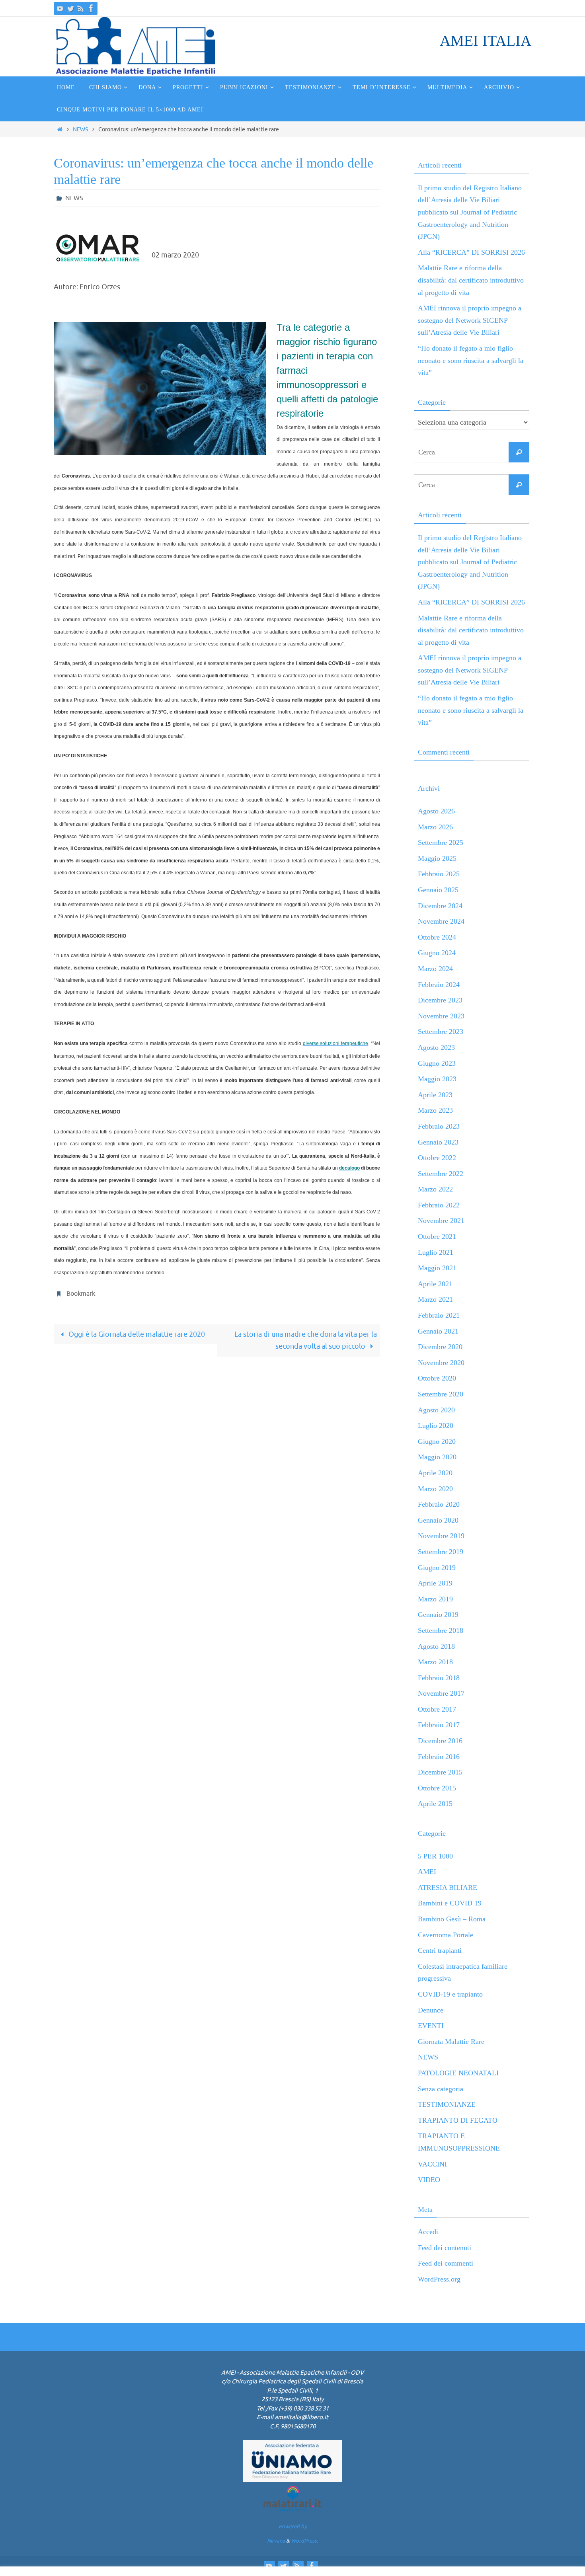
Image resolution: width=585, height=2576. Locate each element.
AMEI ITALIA (486, 41)
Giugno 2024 (437, 953)
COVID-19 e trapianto (450, 1994)
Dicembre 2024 (440, 906)
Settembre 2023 (441, 1032)
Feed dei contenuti (445, 2248)
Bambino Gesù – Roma (452, 1919)
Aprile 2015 (435, 1804)
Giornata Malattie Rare (451, 2042)
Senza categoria (441, 2089)
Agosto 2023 (436, 1047)
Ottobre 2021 (437, 1236)
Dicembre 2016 (440, 1741)
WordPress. (304, 2541)
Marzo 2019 (435, 1599)
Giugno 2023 (437, 1063)
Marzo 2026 (435, 827)
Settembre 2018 (441, 1630)
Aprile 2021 (435, 1284)
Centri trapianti (440, 1950)
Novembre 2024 (441, 921)
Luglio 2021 (436, 1252)
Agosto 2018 (436, 1646)
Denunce (431, 2010)
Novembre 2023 (441, 1016)
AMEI (427, 1872)
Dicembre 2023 (440, 1000)
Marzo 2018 (435, 1662)
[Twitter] (70, 8)
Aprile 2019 (435, 1583)
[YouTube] (60, 8)
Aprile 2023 (435, 1095)
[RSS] (81, 8)
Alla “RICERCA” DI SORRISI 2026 (471, 252)
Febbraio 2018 (439, 1678)
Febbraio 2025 (439, 874)
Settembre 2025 (441, 842)
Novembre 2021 (441, 1221)
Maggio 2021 (437, 1268)
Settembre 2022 (441, 1174)
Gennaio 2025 (438, 890)
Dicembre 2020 (440, 1347)
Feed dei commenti (446, 2263)
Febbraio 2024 (439, 985)
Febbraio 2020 (439, 1504)
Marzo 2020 (435, 1489)
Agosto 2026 (436, 811)
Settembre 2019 (441, 1552)
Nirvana (276, 2541)
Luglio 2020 (436, 1425)
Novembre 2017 (441, 1693)
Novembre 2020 (441, 1363)
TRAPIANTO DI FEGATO (458, 2120)
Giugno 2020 (437, 1441)
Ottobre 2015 (437, 1788)
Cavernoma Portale (446, 1935)
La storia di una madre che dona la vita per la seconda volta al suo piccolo (306, 1341)
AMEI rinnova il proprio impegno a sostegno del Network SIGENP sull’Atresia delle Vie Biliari (470, 320)
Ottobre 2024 (437, 937)
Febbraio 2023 (439, 1126)
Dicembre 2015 (440, 1772)
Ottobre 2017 (437, 1709)
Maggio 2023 (437, 1079)
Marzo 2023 (435, 1110)
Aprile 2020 (435, 1473)
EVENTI (431, 2026)
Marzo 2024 (435, 969)
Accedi (428, 2232)
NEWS (80, 129)
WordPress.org (439, 2279)
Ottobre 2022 (437, 1158)
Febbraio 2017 (439, 1725)
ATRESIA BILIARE (448, 1888)
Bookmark (81, 1294)
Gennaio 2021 (438, 1331)
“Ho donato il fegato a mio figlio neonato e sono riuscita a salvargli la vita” (471, 360)
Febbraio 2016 (439, 1757)
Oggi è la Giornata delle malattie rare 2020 (136, 1334)
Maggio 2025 (437, 858)
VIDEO (429, 2180)
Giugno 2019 (437, 1568)
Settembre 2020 (441, 1394)
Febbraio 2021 (439, 1315)
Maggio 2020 (437, 1457)
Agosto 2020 (436, 1410)
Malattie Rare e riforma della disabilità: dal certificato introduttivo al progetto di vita (471, 280)
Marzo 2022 (435, 1189)
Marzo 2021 (435, 1299)
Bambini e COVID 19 (450, 1903)
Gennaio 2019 (438, 1615)
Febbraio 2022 (439, 1205)
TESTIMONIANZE (447, 2104)
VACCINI (432, 2164)
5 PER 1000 (435, 1856)
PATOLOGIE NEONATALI (458, 2073)
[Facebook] (91, 8)
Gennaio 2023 (438, 1142)
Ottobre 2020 (437, 1378)
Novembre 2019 (441, 1536)
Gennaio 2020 (438, 1520)
